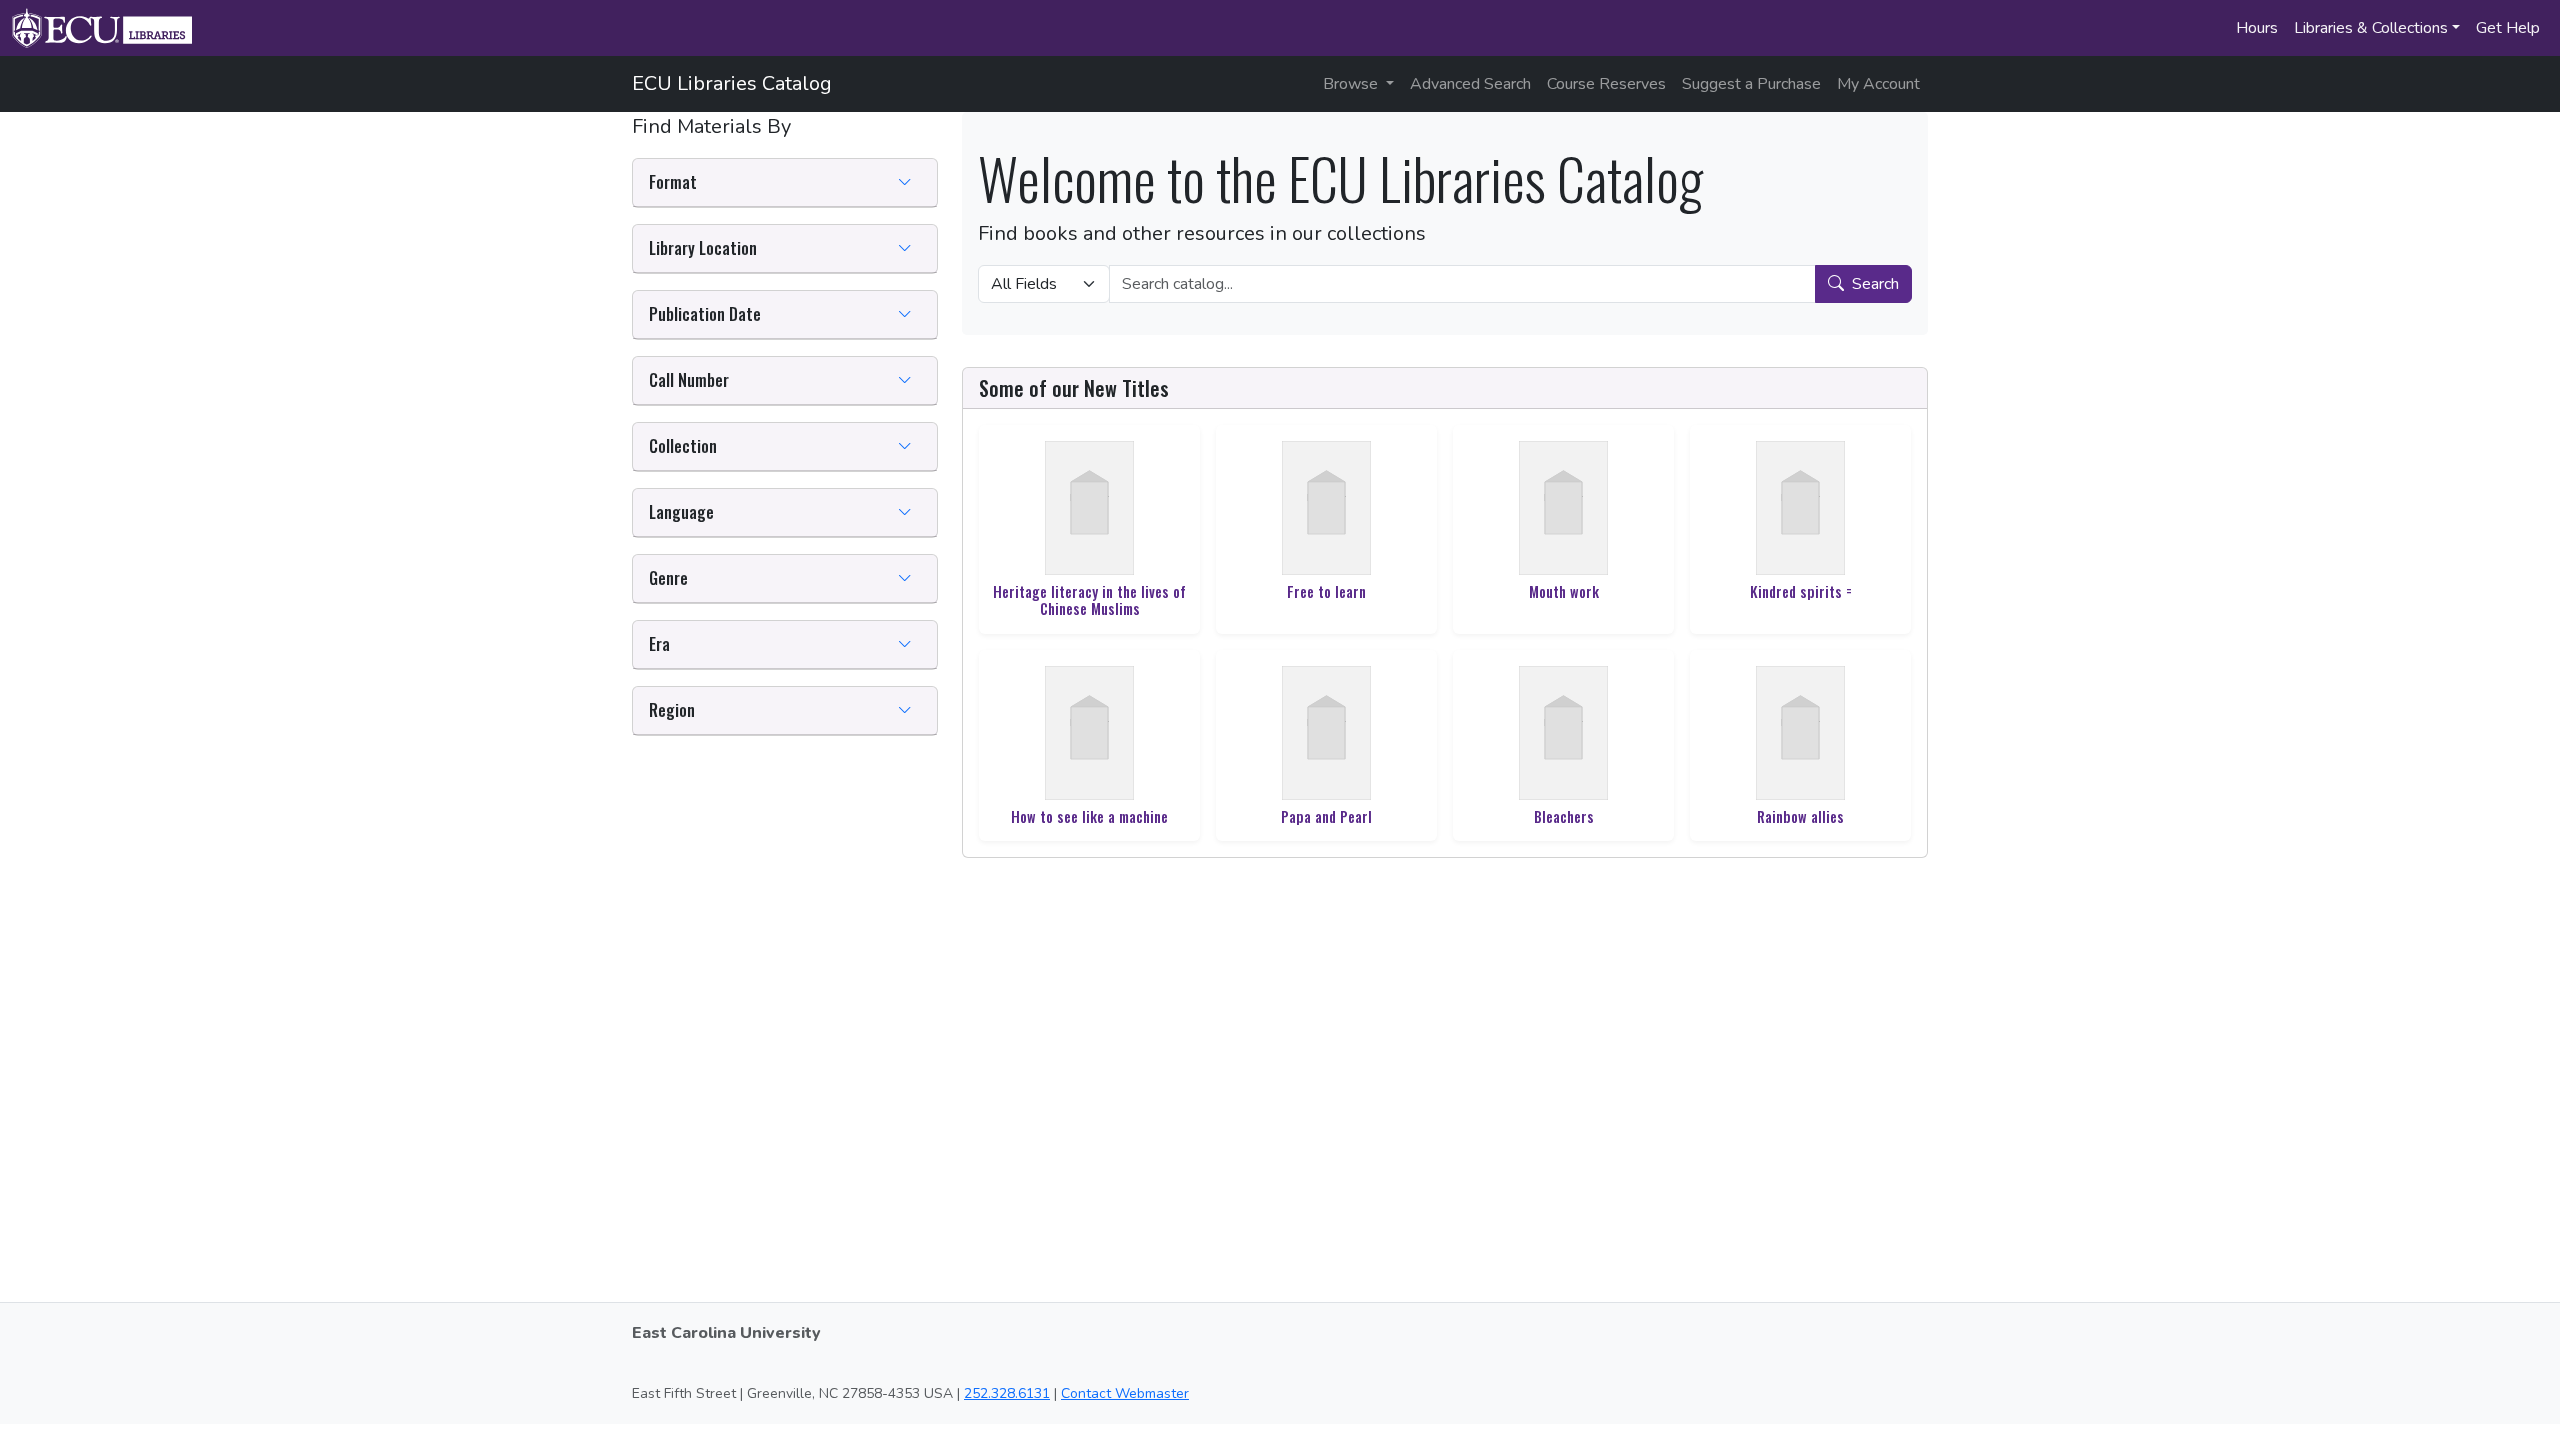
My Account (1878, 84)
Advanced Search (1470, 84)
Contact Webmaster (1125, 1393)
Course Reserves (1606, 84)
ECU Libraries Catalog (732, 83)
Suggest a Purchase (1751, 84)
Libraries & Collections (2371, 28)
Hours (2257, 28)
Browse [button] (1352, 84)
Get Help (2508, 28)
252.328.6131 (1007, 1393)
